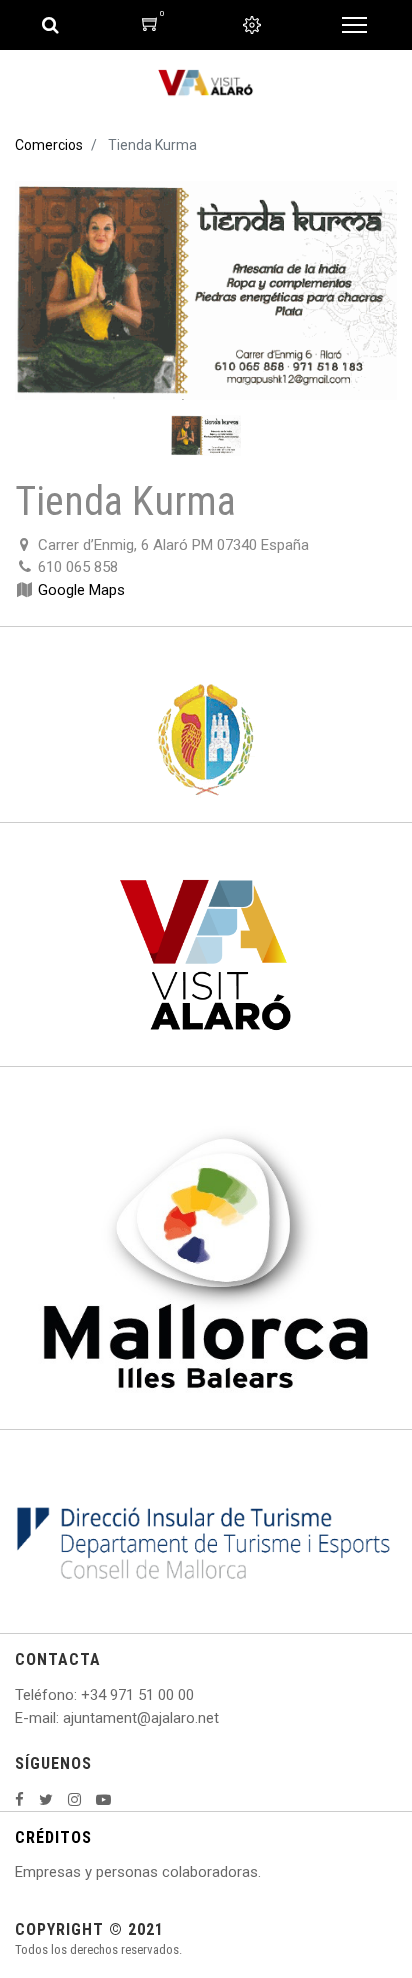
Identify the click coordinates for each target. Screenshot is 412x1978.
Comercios (49, 145)
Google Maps (81, 590)
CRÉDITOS (53, 1837)
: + (82, 1695)
